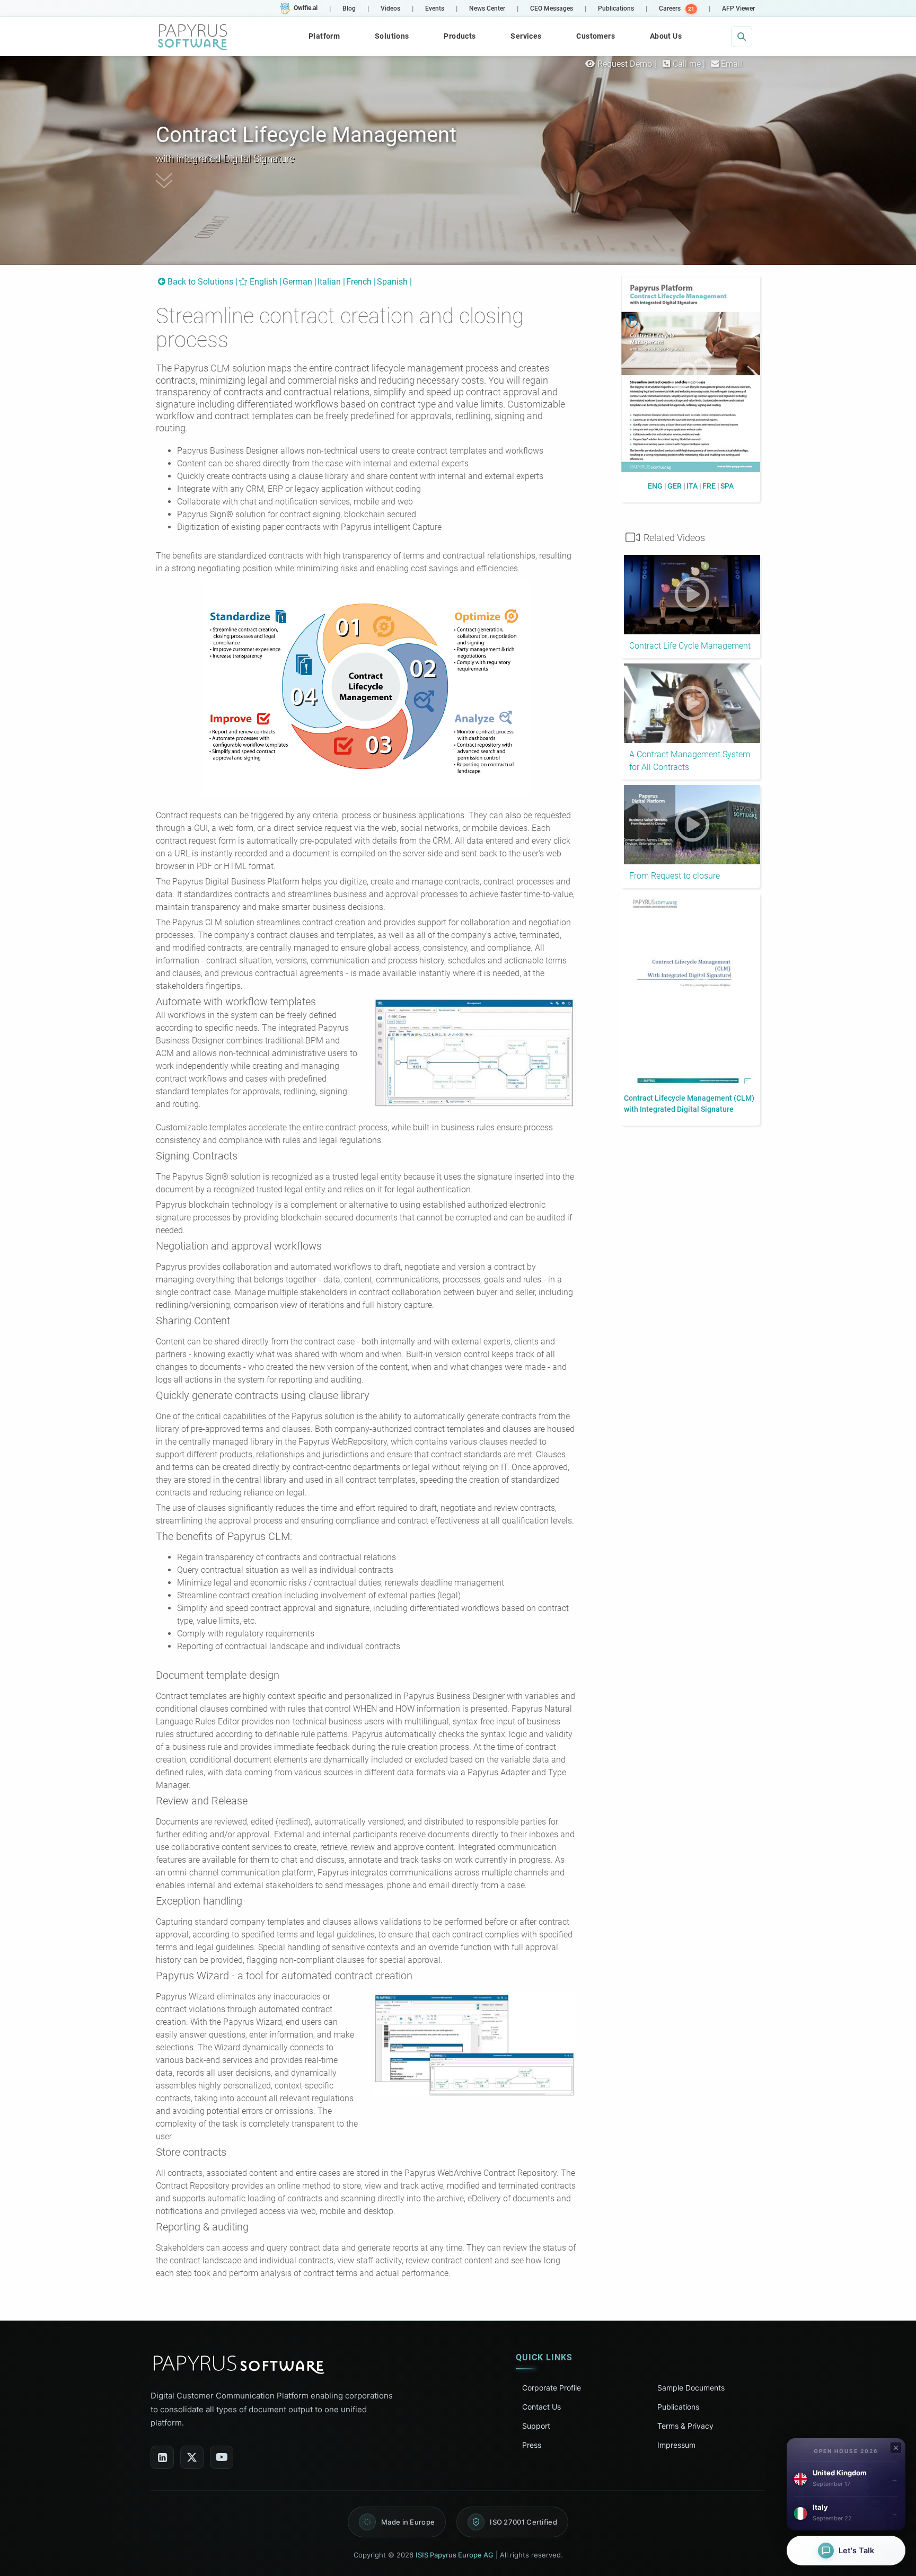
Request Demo (624, 64)
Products (460, 36)
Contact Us (541, 2407)
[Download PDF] (691, 377)
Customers (596, 36)
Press (532, 2445)
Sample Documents (691, 2388)
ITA (692, 486)
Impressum (676, 2445)
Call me (687, 64)
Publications (678, 2407)
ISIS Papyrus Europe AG (455, 2555)
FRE (709, 486)
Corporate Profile (552, 2388)
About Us (666, 36)
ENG (655, 486)
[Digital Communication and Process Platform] (193, 37)
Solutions (392, 36)
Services (526, 36)
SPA (727, 486)
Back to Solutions (200, 282)
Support (536, 2426)
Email (732, 64)
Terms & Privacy (685, 2426)
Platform (324, 36)
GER (675, 486)
